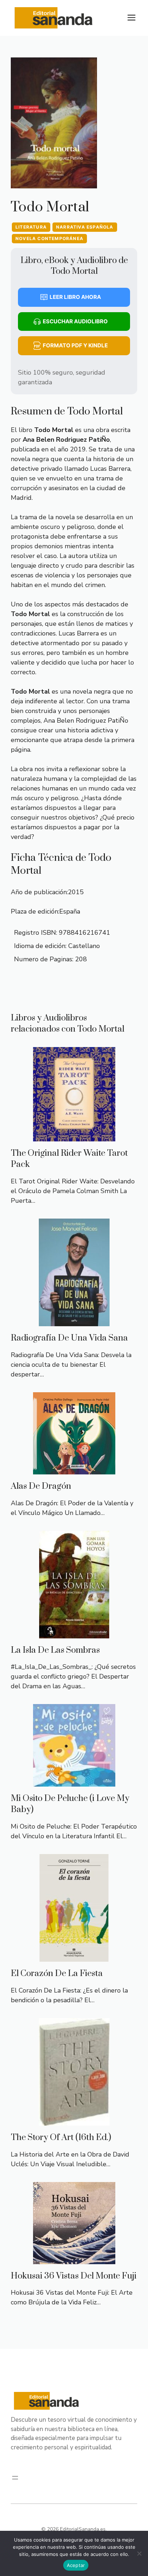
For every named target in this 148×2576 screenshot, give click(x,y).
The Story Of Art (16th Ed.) (61, 2138)
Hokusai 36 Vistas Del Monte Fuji (74, 2276)
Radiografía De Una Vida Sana (69, 1338)
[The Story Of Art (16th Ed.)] (74, 2121)
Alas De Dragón (41, 1486)
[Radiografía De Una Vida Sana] (74, 1321)
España (70, 911)
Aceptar (76, 2565)
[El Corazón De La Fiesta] (74, 1957)
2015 (76, 892)
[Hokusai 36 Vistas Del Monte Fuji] (74, 2259)
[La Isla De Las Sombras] (74, 1633)
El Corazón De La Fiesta (57, 1974)
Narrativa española (85, 227)
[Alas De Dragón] (74, 1469)
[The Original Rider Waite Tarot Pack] (74, 1136)
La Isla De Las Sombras (55, 1650)
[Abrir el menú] (15, 2478)
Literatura (31, 227)
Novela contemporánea (49, 238)
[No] (139, 2553)
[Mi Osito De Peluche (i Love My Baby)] (74, 1782)
